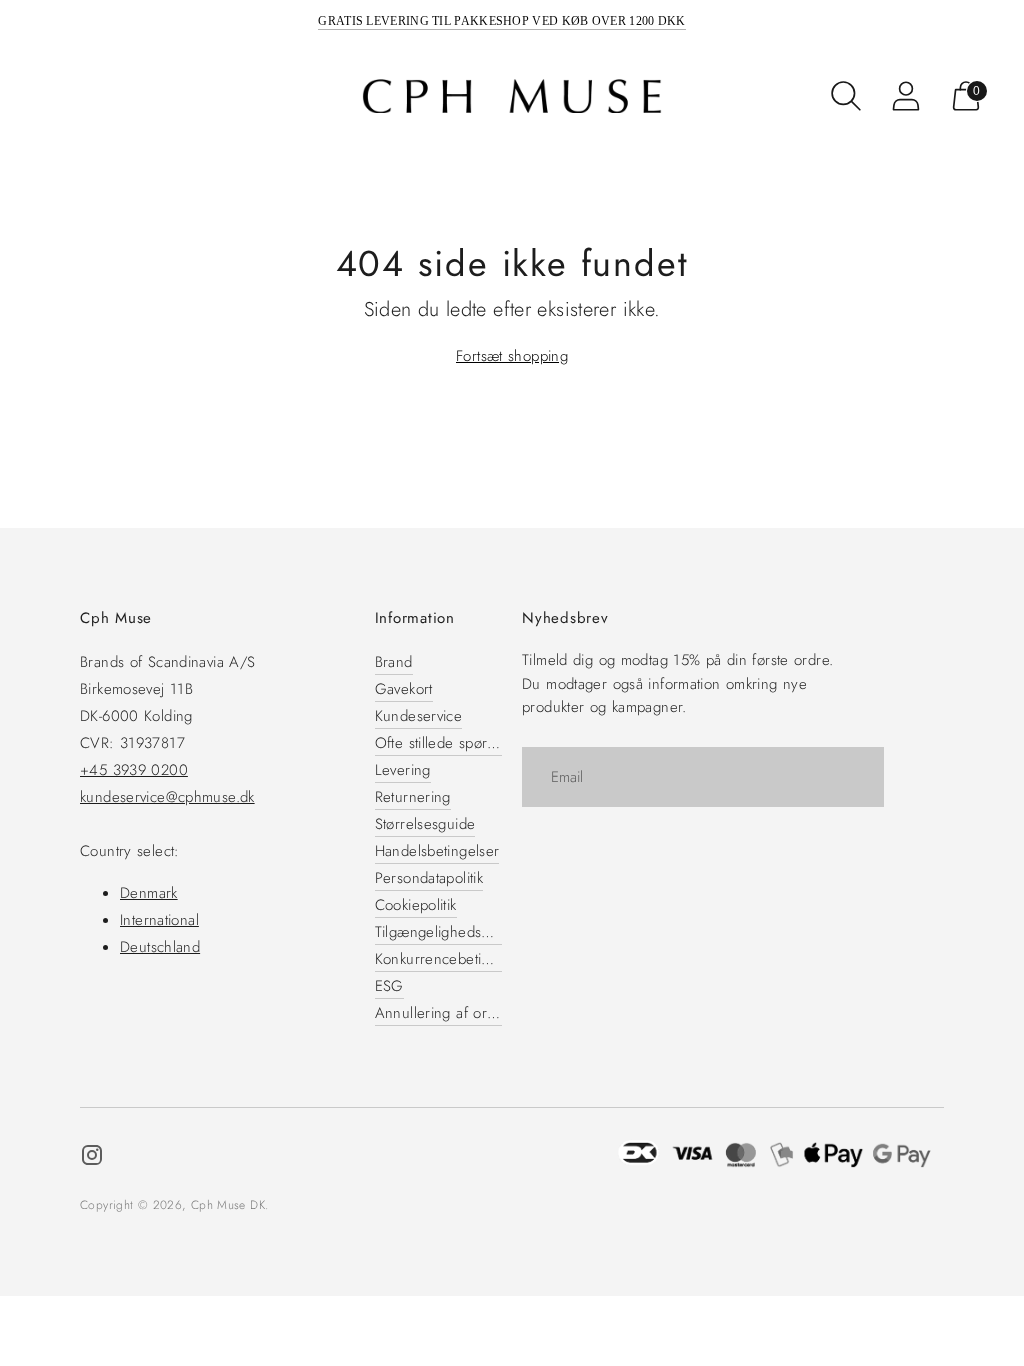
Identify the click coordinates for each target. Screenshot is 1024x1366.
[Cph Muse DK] (512, 96)
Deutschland (160, 947)
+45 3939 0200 (134, 770)
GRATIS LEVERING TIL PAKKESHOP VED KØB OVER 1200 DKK (501, 21)
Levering (403, 770)
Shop (56, 96)
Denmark (149, 893)
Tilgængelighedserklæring (459, 932)
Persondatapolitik (429, 878)
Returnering (413, 797)
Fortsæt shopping (512, 356)
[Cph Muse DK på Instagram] (92, 1158)
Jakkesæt (220, 95)
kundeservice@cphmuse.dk (167, 797)
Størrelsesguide (425, 824)
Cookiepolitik (416, 905)
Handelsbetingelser (437, 851)
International (159, 920)
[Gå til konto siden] (906, 96)
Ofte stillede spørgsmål (450, 743)
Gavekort (404, 689)
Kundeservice (419, 716)
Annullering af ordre (442, 1013)
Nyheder (142, 95)
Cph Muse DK (228, 1205)
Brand (394, 662)
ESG (389, 986)
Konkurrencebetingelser (452, 959)
